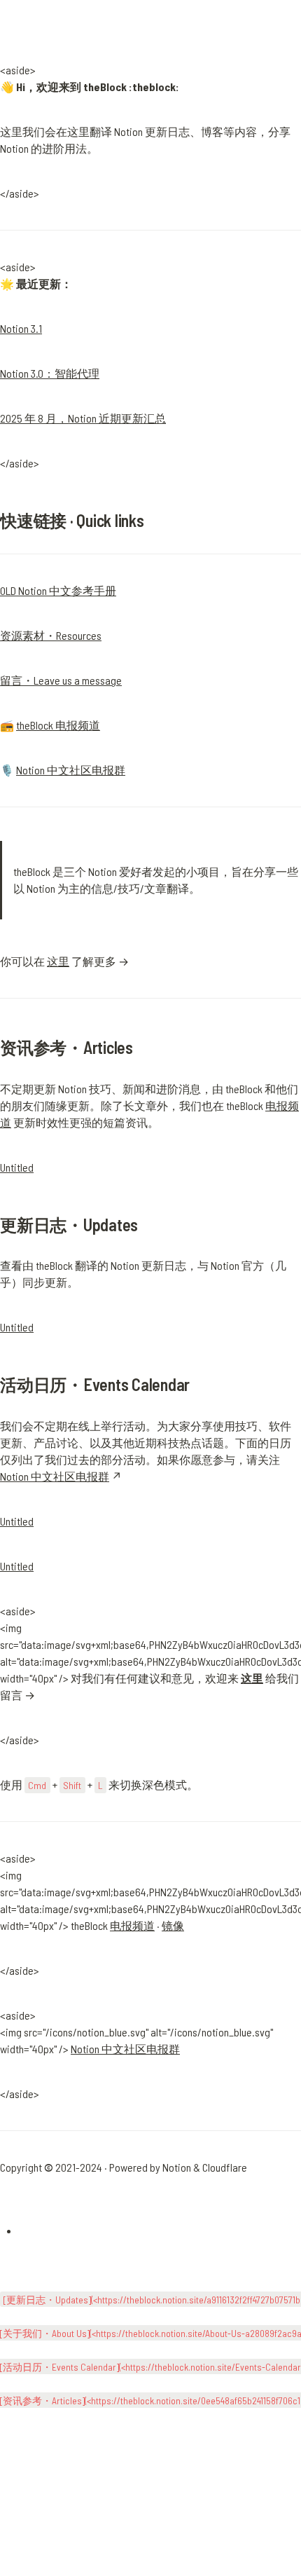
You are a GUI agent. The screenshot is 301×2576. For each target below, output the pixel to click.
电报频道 (132, 1925)
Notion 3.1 (21, 328)
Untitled (17, 1167)
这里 (58, 961)
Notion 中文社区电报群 (71, 770)
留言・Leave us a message (61, 680)
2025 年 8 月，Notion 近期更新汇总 (83, 418)
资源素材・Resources (51, 635)
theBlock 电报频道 (58, 725)
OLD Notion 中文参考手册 (58, 590)
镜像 (173, 1925)
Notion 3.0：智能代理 (50, 373)
